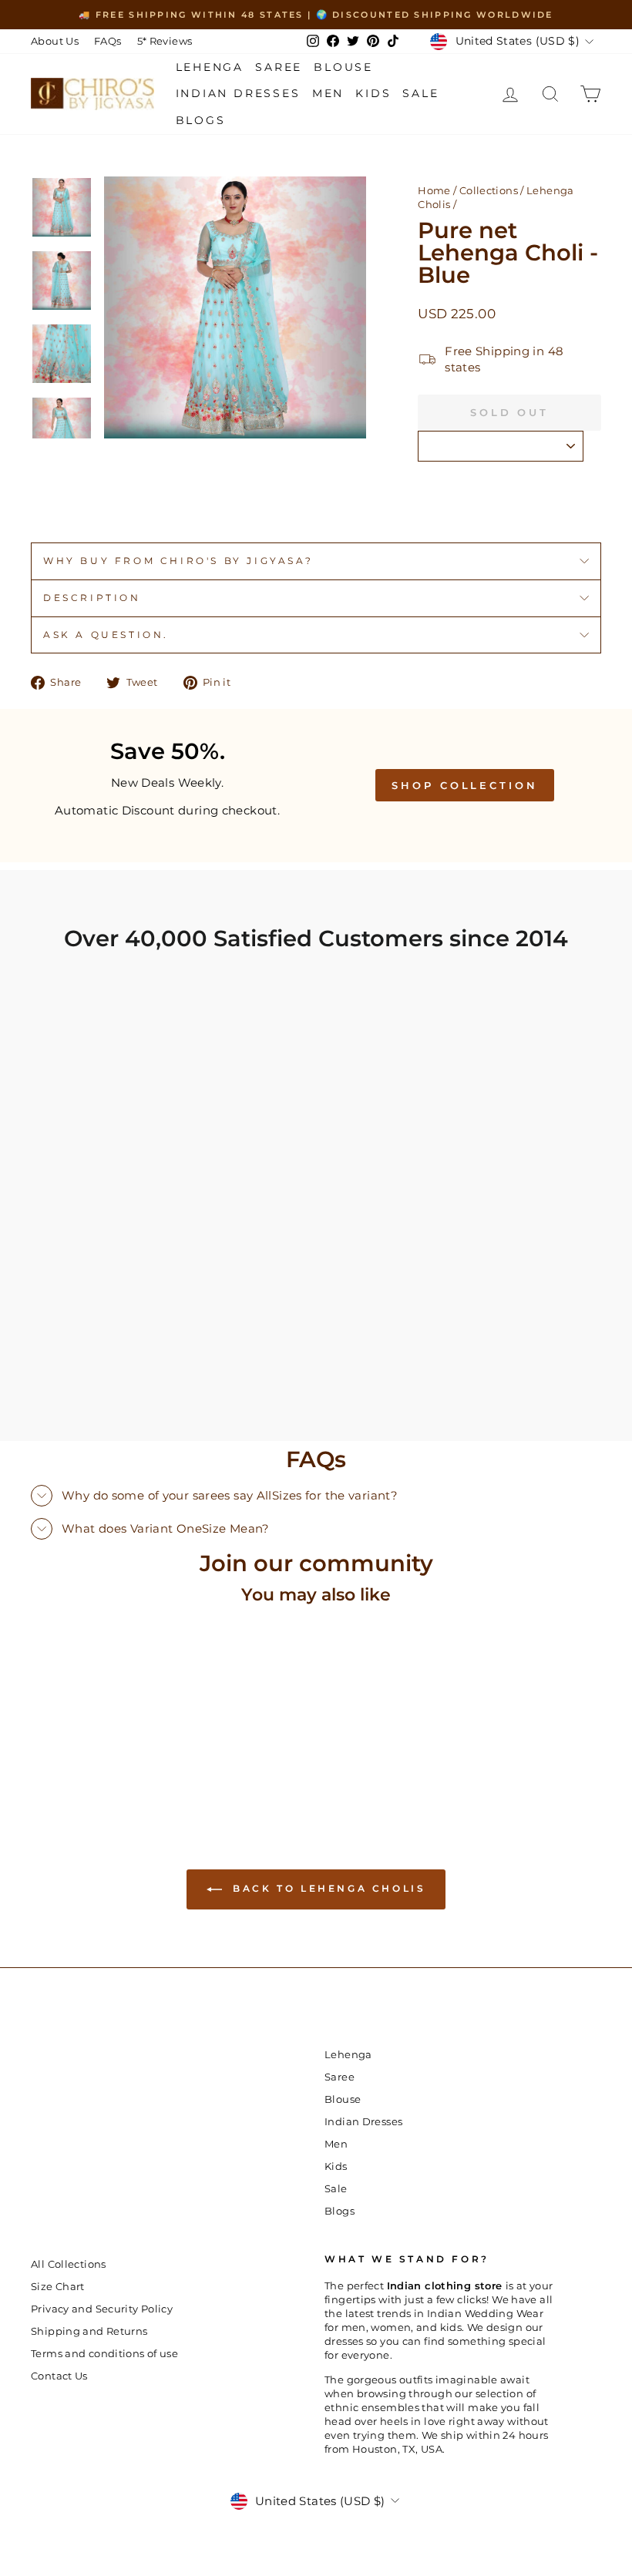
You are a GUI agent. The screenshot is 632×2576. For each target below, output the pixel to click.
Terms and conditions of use (104, 2354)
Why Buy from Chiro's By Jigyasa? (178, 561)
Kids (373, 93)
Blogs (201, 120)
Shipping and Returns (89, 2331)
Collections (489, 191)
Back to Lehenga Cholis (327, 1888)
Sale (420, 93)
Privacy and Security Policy (102, 2309)
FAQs (108, 41)
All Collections (69, 2264)
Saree (279, 67)
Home (434, 191)
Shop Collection (465, 785)
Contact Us (59, 2376)
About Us (55, 41)
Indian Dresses (238, 93)
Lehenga (210, 67)
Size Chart (58, 2287)
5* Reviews (165, 41)
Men (328, 93)
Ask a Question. (106, 635)
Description (92, 598)
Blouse (343, 67)
